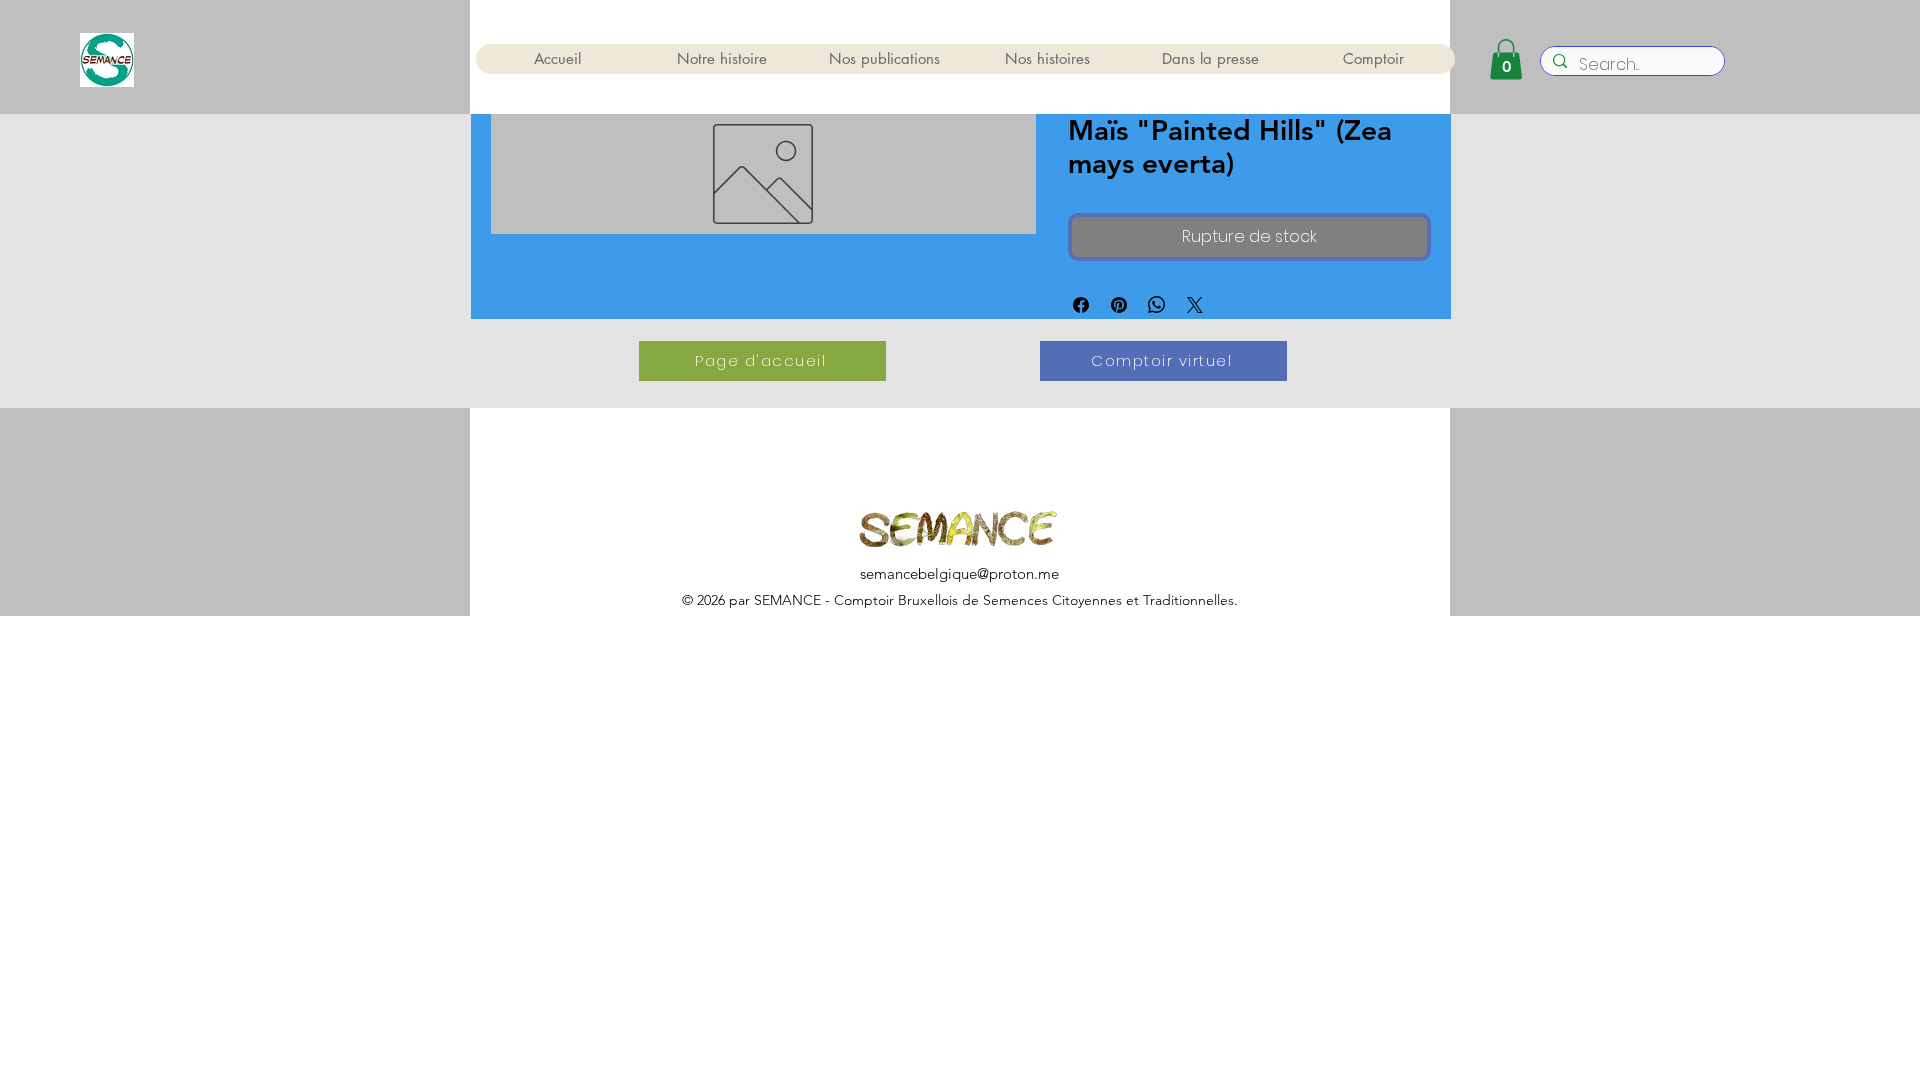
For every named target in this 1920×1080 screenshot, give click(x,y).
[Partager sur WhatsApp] (1157, 305)
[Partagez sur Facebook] (1081, 305)
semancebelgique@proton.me (959, 573)
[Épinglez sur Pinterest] (1119, 305)
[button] (1506, 59)
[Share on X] (1195, 305)
